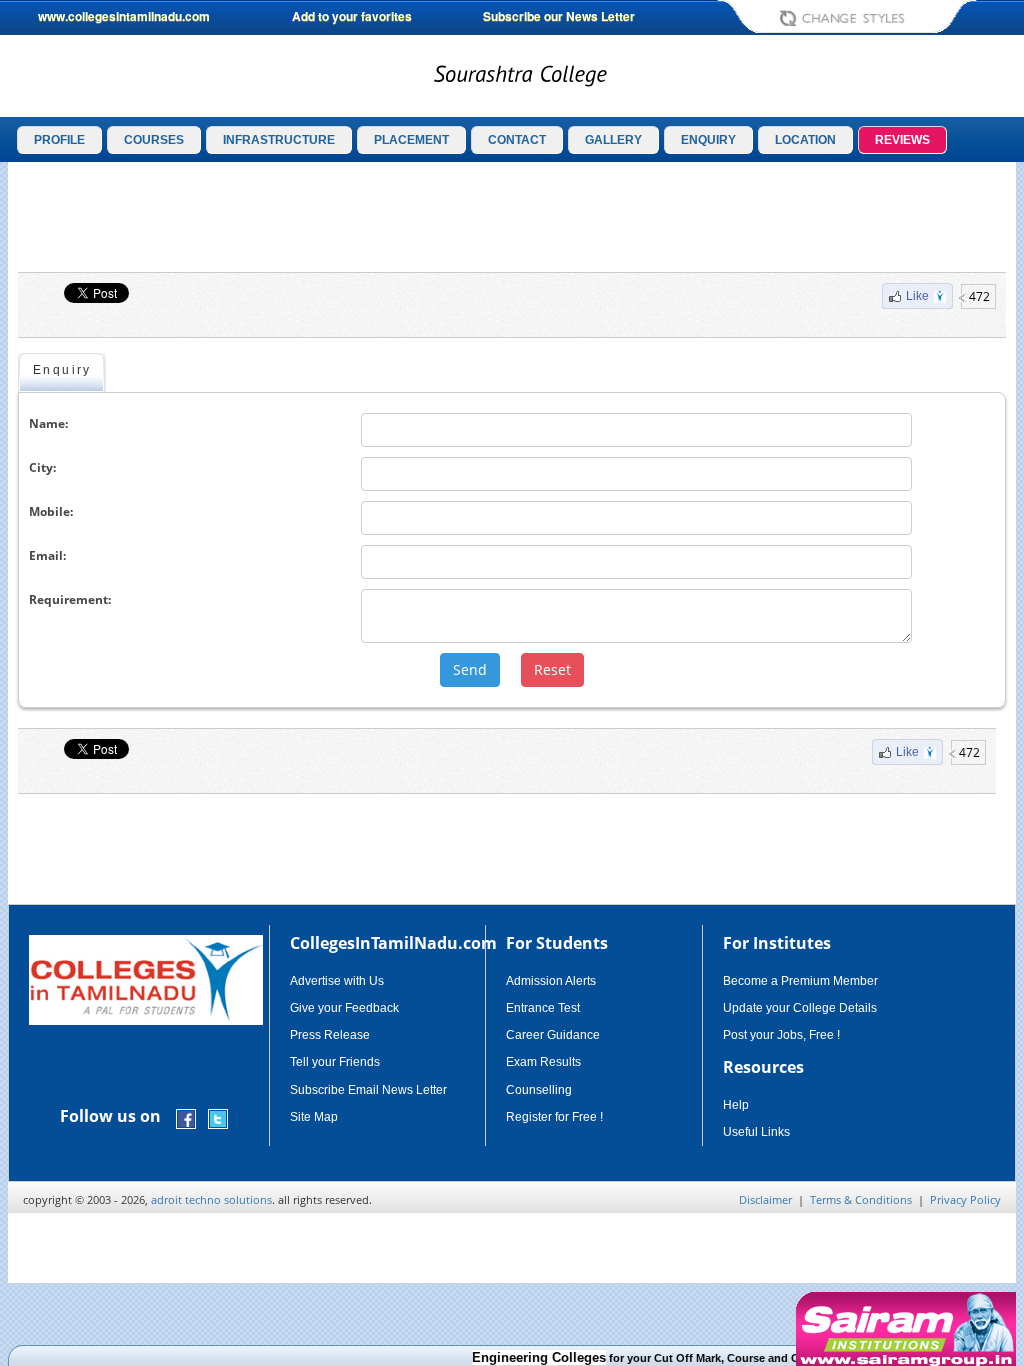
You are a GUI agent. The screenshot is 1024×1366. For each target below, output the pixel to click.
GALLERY (613, 140)
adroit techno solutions (211, 1199)
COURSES (154, 140)
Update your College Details (800, 1008)
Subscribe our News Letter (559, 16)
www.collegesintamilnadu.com (124, 16)
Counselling (539, 1090)
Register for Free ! (554, 1117)
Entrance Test (543, 1008)
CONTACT (517, 140)
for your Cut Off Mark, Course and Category (642, 1358)
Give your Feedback (344, 1008)
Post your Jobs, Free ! (781, 1035)
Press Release (330, 1035)
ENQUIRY (708, 140)
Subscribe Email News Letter (368, 1090)
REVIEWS (902, 140)
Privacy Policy (965, 1199)
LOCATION (805, 140)
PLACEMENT (411, 140)
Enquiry (62, 370)
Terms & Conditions (861, 1199)
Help (736, 1105)
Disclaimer (765, 1199)
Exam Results (543, 1062)
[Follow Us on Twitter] (218, 1117)
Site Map (314, 1117)
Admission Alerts (551, 981)
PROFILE (59, 140)
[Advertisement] (512, 217)
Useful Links (756, 1132)
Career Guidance (553, 1035)
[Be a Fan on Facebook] (186, 1117)
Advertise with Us (337, 981)
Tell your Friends (335, 1062)
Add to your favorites (352, 16)
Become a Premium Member (800, 981)
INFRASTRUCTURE (279, 140)
